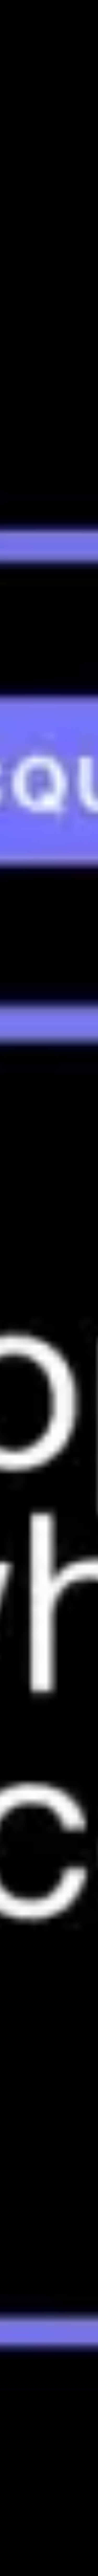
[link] (49, 2305)
